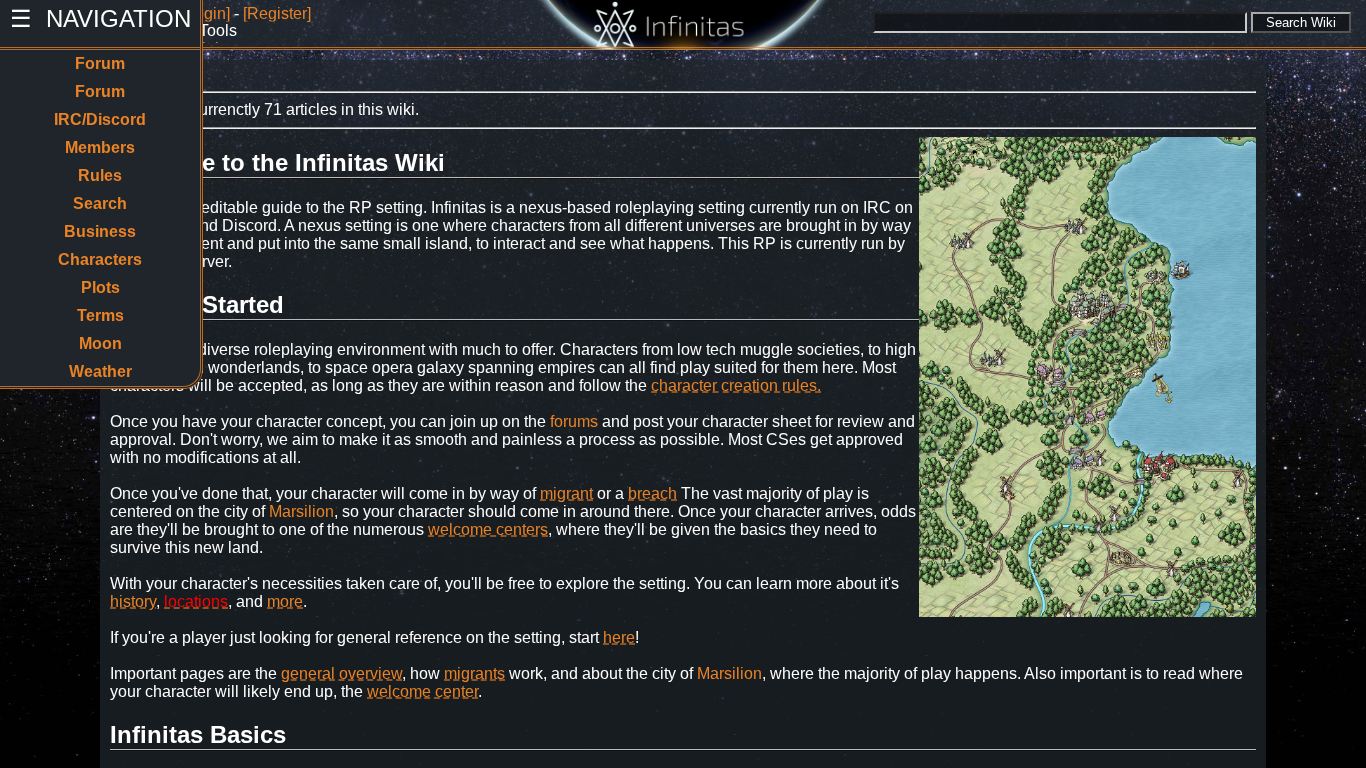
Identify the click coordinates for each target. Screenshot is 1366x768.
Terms (100, 315)
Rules (100, 175)
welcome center (422, 691)
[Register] (277, 13)
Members (100, 147)
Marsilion (301, 511)
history (133, 601)
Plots (100, 287)
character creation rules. (736, 385)
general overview (341, 673)
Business (100, 231)
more (285, 601)
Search (100, 203)
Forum (100, 63)
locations (196, 601)
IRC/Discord (100, 119)
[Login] (206, 13)
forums (574, 421)
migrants (474, 673)
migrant (566, 493)
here (619, 637)
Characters (100, 259)
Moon (100, 343)
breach (652, 493)
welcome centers (488, 529)
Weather (100, 371)
